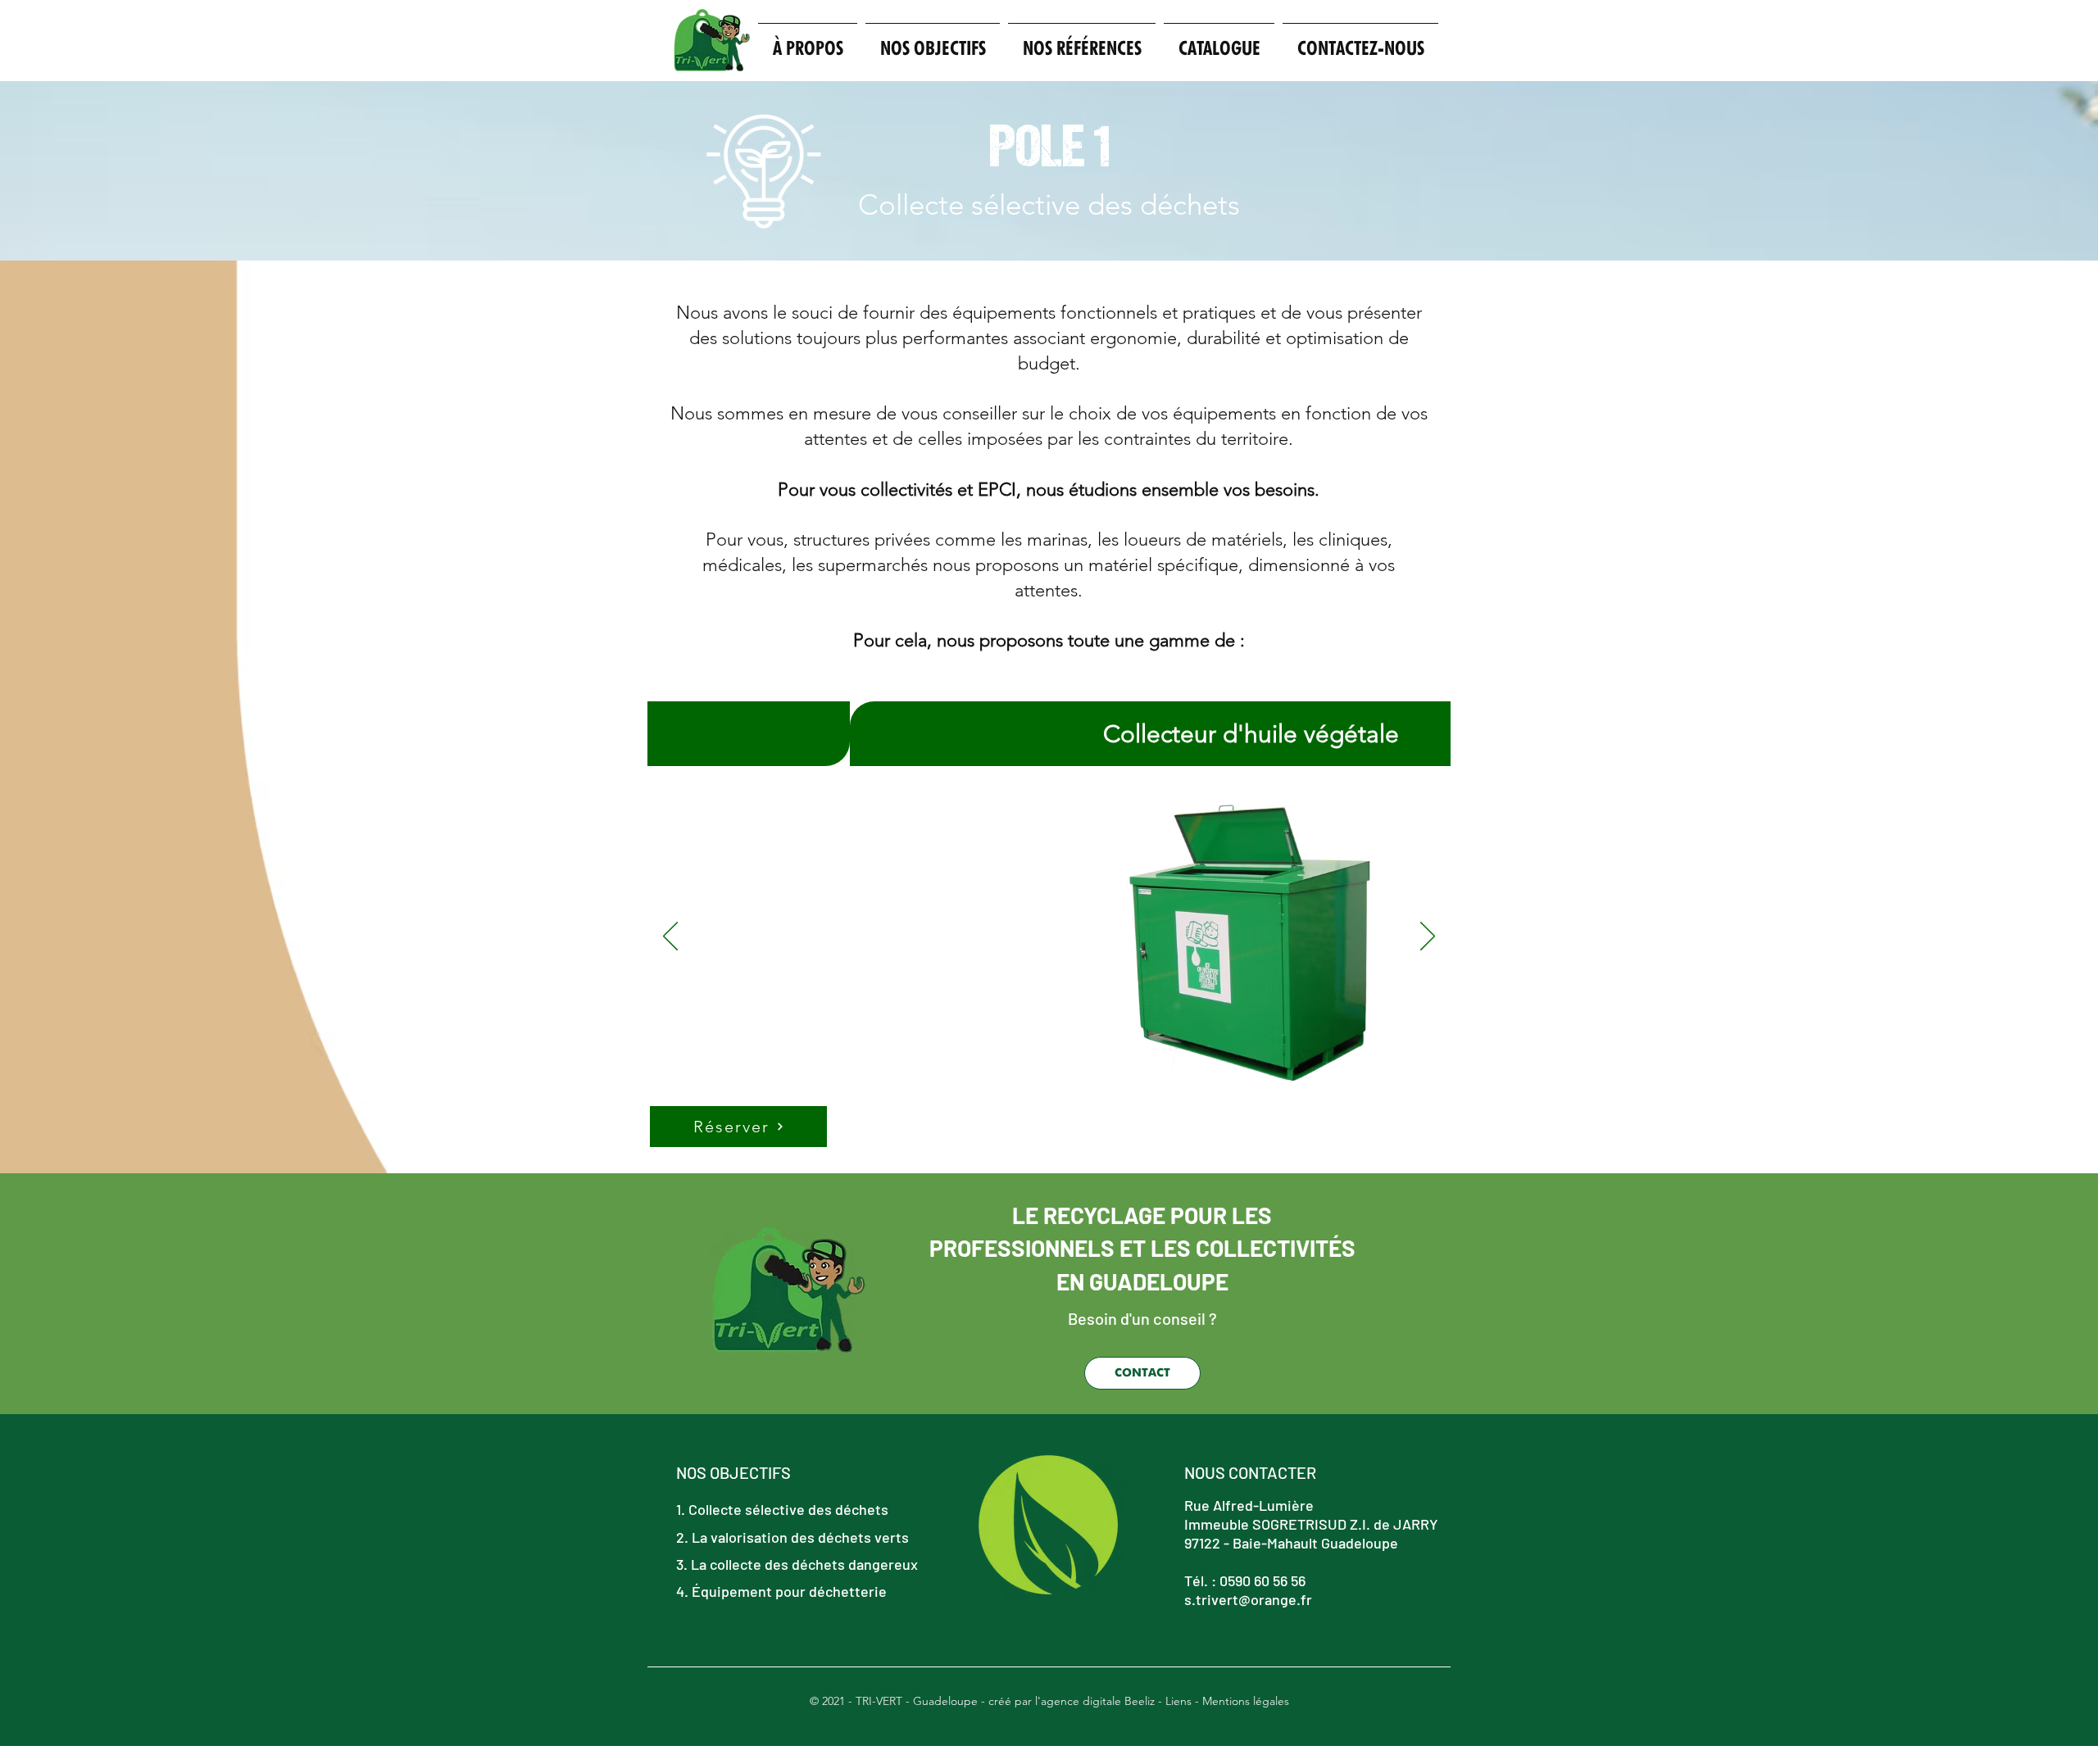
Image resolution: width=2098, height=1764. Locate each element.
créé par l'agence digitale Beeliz (1072, 1701)
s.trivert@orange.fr (1248, 1599)
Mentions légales (1246, 1701)
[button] (933, 41)
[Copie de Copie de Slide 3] (1060, 1147)
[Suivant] (1428, 937)
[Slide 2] (1021, 1147)
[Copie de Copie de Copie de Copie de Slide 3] (1098, 1147)
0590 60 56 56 (1262, 1580)
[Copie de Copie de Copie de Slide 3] (1079, 1147)
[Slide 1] (1000, 1147)
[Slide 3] (1041, 1147)
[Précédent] (670, 937)
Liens (1178, 1701)
